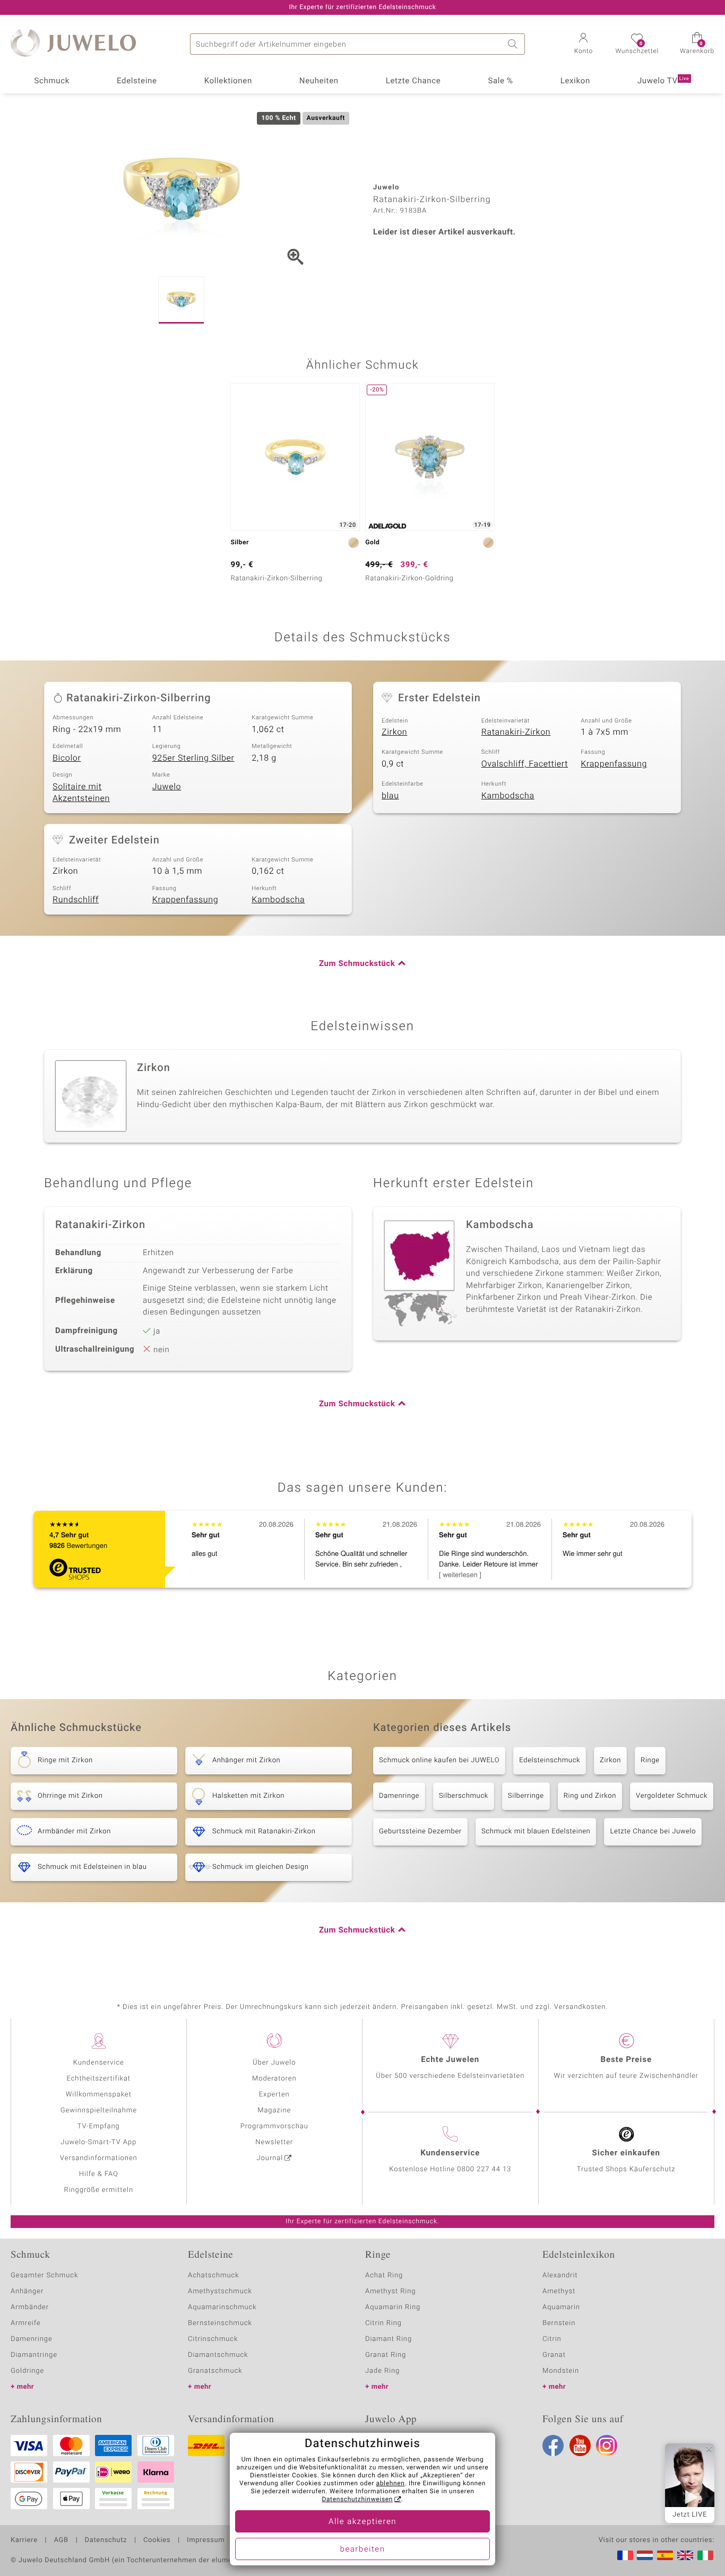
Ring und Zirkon (590, 1796)
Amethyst (559, 2291)
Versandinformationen (99, 2158)
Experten (274, 2095)
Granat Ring (386, 2355)
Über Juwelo (274, 2063)
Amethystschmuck (220, 2291)
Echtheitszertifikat (99, 2079)
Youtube (580, 2446)
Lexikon (575, 81)
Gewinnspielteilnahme (99, 2111)
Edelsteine (137, 81)
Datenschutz (106, 2540)
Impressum (206, 2540)
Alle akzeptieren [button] (362, 2522)
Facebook (553, 2446)
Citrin (552, 2339)
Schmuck (51, 81)
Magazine (274, 2111)
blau (390, 796)
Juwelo (167, 787)
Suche (514, 44)
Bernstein (559, 2323)
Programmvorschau (274, 2126)
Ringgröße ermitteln (99, 2190)
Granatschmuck (215, 2371)
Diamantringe (34, 2355)
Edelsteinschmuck (550, 1760)
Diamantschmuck (218, 2355)
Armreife (26, 2323)
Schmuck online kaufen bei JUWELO (439, 1760)
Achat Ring (384, 2275)
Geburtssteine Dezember (420, 1831)
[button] (583, 45)
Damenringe (399, 1796)
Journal (270, 2158)
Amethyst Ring (390, 2291)
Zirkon (394, 732)
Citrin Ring (383, 2323)
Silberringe (526, 1796)
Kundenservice (99, 2063)
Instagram (607, 2446)
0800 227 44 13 (484, 2169)
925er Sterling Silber (193, 758)
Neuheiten (319, 81)
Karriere (24, 2540)
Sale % (500, 81)
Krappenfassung (614, 764)
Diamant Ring (389, 2339)
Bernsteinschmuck (220, 2323)
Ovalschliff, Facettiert (525, 764)
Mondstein (561, 2371)
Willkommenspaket (99, 2095)
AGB (61, 2540)
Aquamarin (561, 2307)
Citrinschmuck (213, 2339)
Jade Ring (382, 2371)
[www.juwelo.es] (665, 2555)
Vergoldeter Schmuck (672, 1796)
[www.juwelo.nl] (645, 2555)
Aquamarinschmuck (222, 2307)
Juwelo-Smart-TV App (98, 2142)
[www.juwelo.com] (685, 2555)
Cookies (157, 2540)
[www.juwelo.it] (705, 2555)
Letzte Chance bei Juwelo (653, 1831)
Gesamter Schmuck (44, 2275)
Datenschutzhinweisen (357, 2500)
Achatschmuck (214, 2275)
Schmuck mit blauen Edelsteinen (536, 1831)
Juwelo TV (663, 81)
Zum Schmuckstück (357, 964)
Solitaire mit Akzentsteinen (81, 793)
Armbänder (30, 2307)
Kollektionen (228, 81)
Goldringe (27, 2371)
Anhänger (27, 2291)
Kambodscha (508, 796)
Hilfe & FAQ (99, 2174)
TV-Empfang (99, 2126)
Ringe (650, 1760)
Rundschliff (76, 900)
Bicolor (67, 758)
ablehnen (391, 2484)
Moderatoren (274, 2079)
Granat (554, 2355)
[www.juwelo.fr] (625, 2555)
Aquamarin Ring (393, 2307)
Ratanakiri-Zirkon (516, 732)
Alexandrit (560, 2275)
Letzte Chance (413, 81)
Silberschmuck (464, 1796)
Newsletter (274, 2142)
